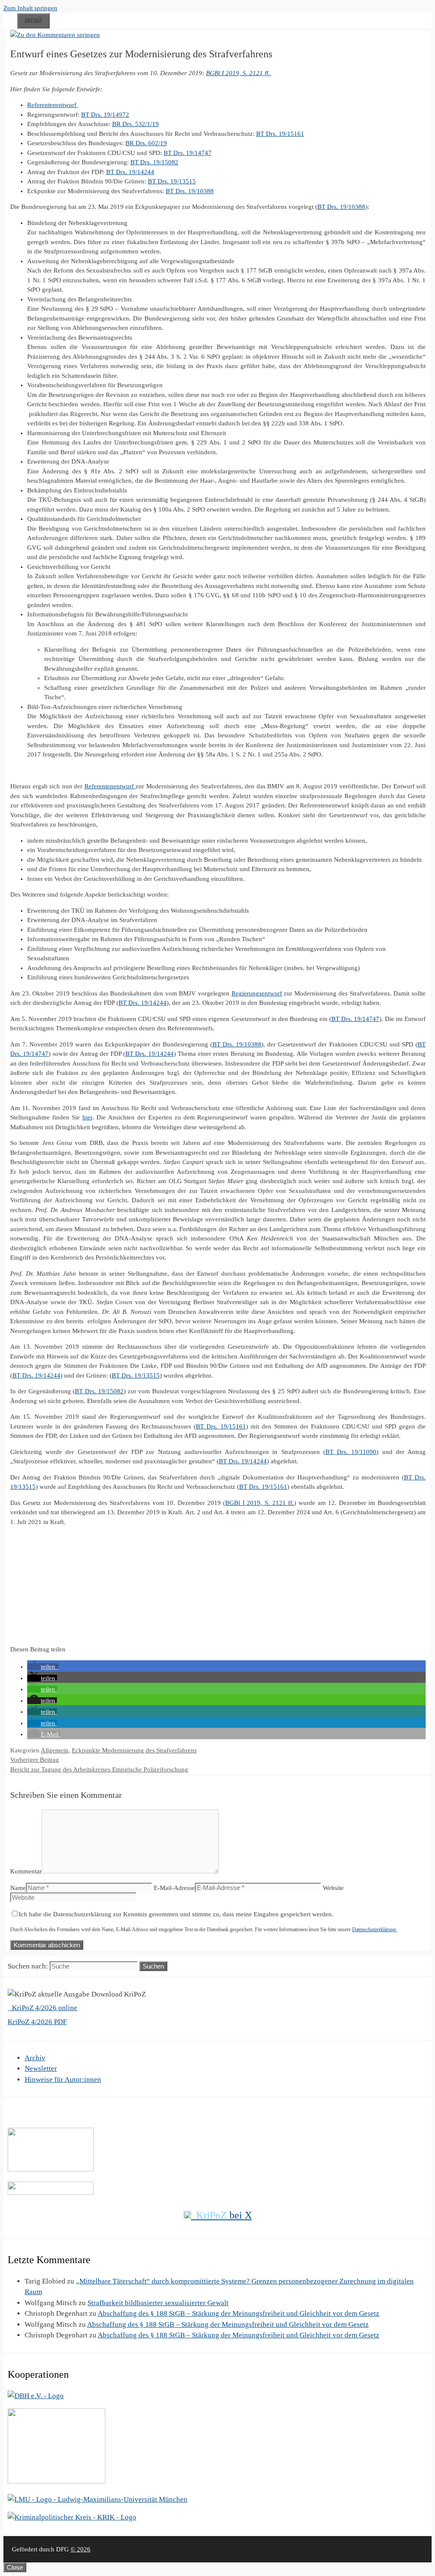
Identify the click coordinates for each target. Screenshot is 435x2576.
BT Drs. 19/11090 (351, 1452)
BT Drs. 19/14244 (130, 172)
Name (18, 1888)
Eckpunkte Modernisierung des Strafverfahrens (134, 1750)
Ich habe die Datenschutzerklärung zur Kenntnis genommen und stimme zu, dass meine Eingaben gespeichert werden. (176, 1914)
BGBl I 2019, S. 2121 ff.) (261, 1503)
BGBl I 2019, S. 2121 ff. (239, 73)
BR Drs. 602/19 (146, 143)
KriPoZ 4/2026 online (44, 2008)
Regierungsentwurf (257, 993)
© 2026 (81, 2549)
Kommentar (26, 1871)
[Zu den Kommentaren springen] (55, 35)
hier (87, 1117)
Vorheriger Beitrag (35, 1760)
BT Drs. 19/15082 (154, 162)
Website (333, 1888)
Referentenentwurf (53, 105)
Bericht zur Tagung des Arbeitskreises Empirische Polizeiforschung (99, 1769)
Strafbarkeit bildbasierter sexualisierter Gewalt (158, 2303)
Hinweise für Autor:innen (63, 2080)
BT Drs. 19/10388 (190, 191)
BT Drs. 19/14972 (105, 115)
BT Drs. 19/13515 (172, 181)
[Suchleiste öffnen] (10, 19)
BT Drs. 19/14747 (188, 153)
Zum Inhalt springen (30, 8)
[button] (43, 1667)
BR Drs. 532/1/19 (136, 124)
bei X (224, 2215)
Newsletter (41, 2068)
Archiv (35, 2058)
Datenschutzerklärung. (375, 1929)
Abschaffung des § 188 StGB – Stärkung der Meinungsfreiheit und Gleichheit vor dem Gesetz (239, 2313)
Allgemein (55, 1750)
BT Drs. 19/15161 (280, 134)
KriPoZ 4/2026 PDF (37, 2022)
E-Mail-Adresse (174, 1888)
